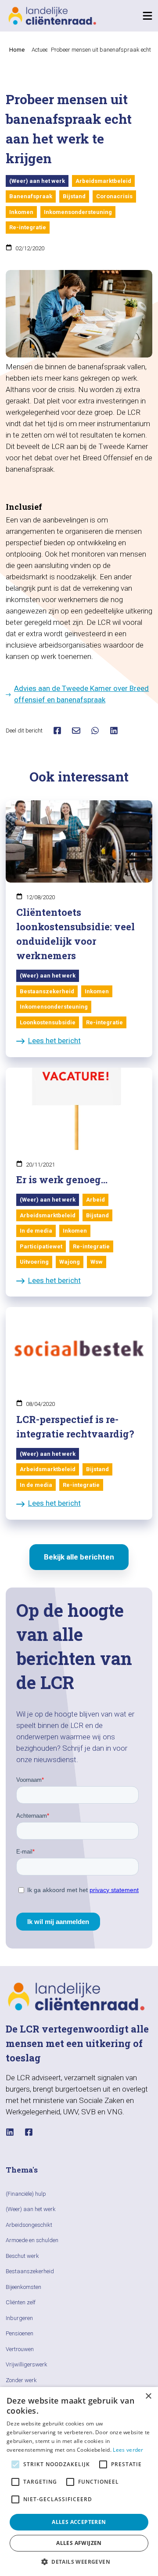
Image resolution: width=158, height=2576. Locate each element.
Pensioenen (20, 2333)
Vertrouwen (20, 2349)
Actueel (40, 50)
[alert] (79, 2481)
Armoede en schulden (32, 2240)
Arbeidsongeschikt (29, 2225)
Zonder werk (21, 2380)
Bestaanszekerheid (30, 2271)
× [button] (148, 2396)
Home (17, 50)
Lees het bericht (54, 1041)
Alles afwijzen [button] (79, 2543)
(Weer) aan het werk (31, 2209)
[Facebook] (29, 2132)
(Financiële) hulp (26, 2194)
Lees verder (128, 2450)
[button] (79, 2562)
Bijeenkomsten (23, 2287)
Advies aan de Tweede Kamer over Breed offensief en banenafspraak (81, 694)
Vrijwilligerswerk (27, 2364)
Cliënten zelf (21, 2302)
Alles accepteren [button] (79, 2522)
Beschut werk (22, 2256)
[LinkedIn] (10, 2132)
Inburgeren (19, 2318)
